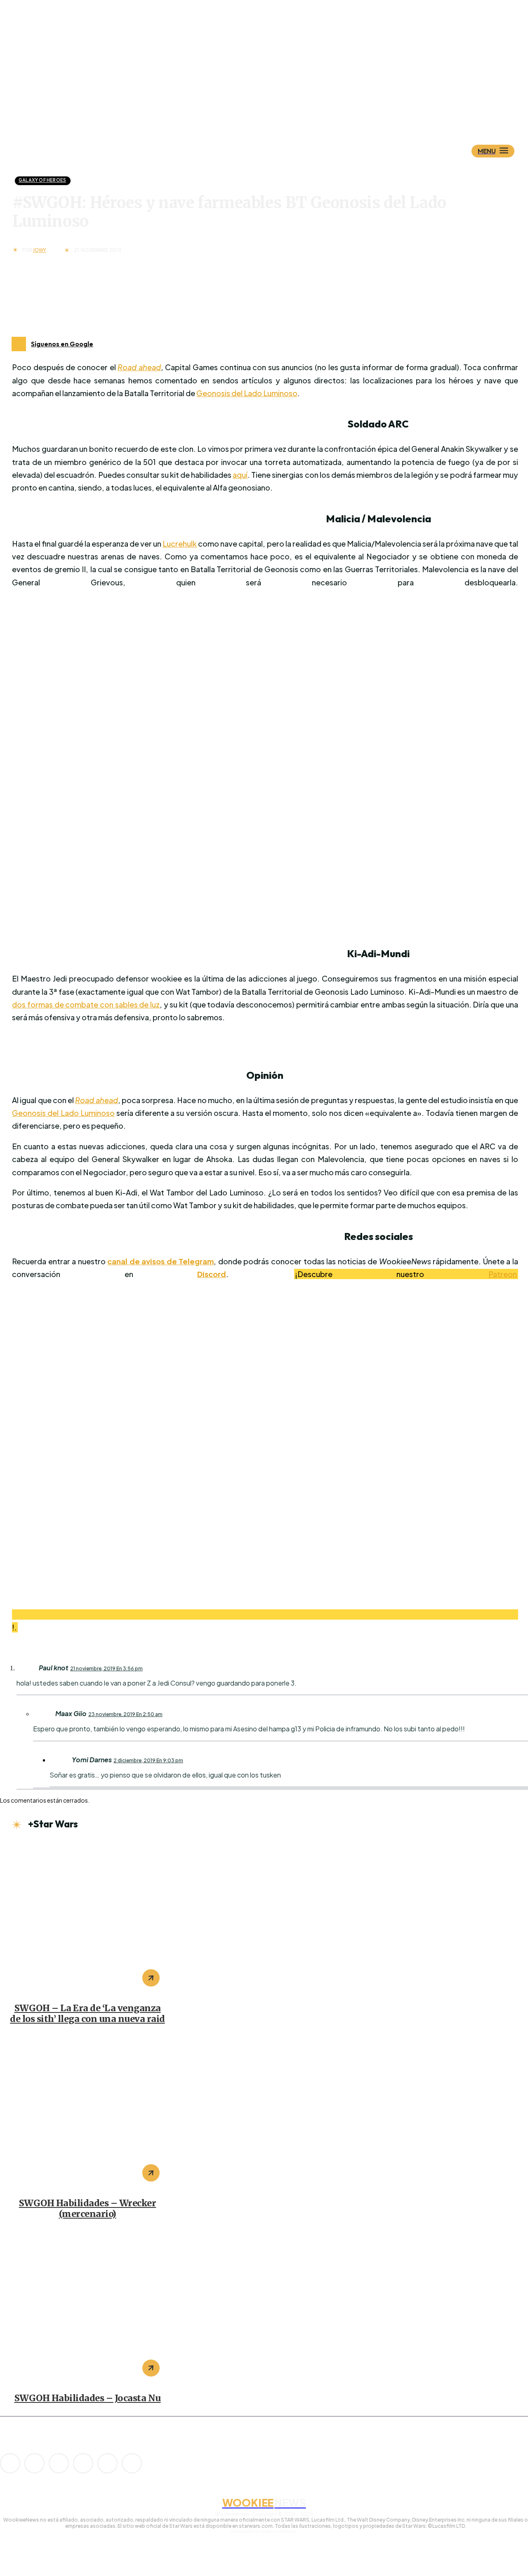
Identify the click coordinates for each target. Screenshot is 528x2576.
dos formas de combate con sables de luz (86, 1004)
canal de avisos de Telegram (160, 1261)
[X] (107, 2463)
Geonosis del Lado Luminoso (247, 393)
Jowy (40, 250)
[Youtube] (132, 2463)
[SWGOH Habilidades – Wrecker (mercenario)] (87, 2113)
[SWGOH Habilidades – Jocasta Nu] (87, 2308)
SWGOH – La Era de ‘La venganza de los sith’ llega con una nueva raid (87, 2014)
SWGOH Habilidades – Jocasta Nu (88, 2398)
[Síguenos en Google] (19, 344)
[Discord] (10, 2463)
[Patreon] (59, 2463)
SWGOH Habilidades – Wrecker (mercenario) (88, 2209)
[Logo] (278, 110)
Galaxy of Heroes (42, 180)
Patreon (503, 1274)
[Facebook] (34, 2463)
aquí (240, 475)
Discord (212, 1274)
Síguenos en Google (62, 344)
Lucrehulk (180, 544)
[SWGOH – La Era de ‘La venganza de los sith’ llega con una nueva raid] (87, 1918)
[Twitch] (83, 2463)
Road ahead (139, 367)
